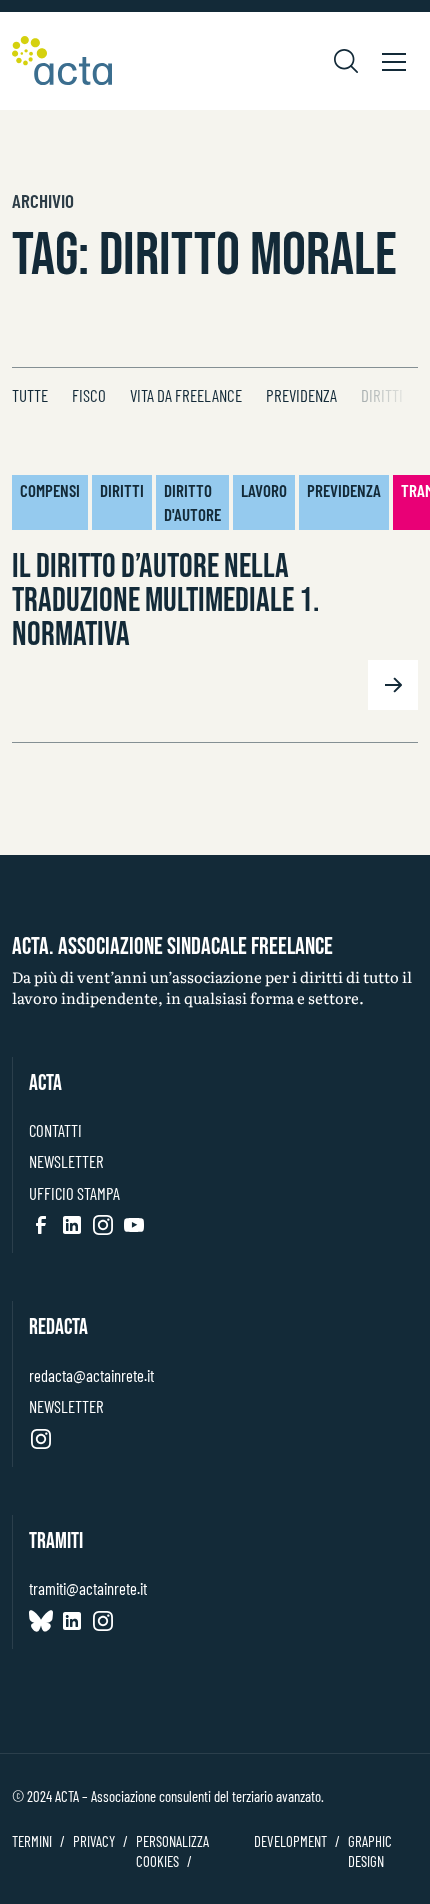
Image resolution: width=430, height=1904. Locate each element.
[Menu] (394, 61)
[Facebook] (41, 1225)
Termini (32, 1841)
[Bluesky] (41, 1621)
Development (290, 1841)
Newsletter (66, 1161)
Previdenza (301, 395)
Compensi (50, 490)
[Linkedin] (72, 1225)
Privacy (94, 1841)
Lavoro (264, 490)
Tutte (30, 395)
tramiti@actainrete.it (88, 1588)
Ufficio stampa (74, 1193)
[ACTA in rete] (62, 61)
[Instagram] (103, 1225)
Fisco (89, 395)
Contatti (55, 1130)
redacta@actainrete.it (91, 1375)
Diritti (382, 395)
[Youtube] (134, 1225)
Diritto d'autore (192, 502)
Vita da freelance (186, 395)
